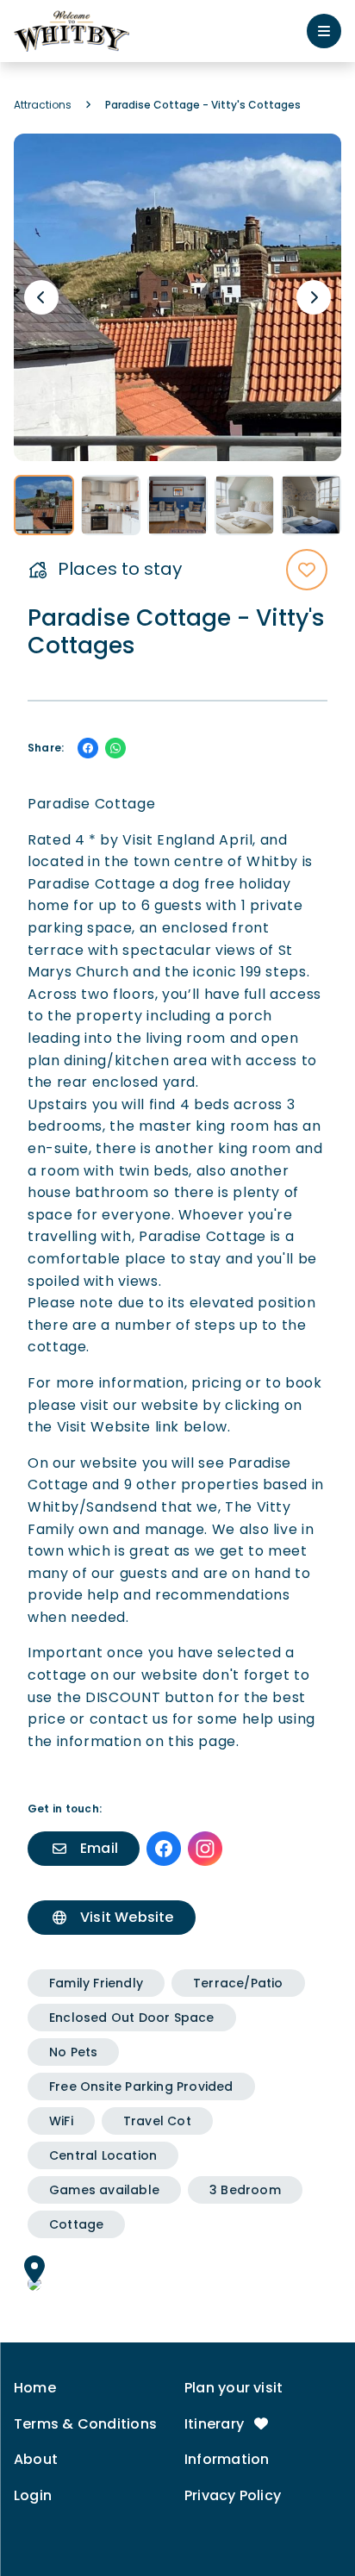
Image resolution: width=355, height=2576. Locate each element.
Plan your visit (234, 2388)
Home (35, 2388)
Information (227, 2459)
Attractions (43, 105)
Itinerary (216, 2424)
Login (33, 2495)
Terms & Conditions (85, 2424)
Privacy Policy (233, 2495)
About (36, 2459)
